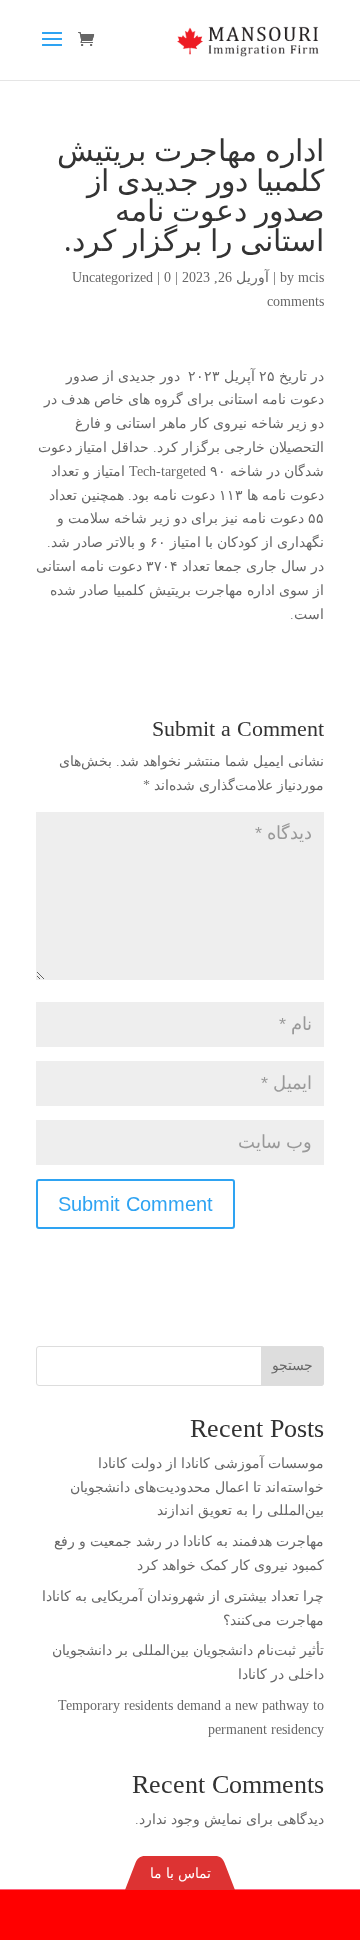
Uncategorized (112, 277)
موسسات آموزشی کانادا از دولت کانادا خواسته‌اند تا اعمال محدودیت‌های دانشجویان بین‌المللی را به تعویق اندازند (197, 1487)
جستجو (292, 1365)
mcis (311, 277)
